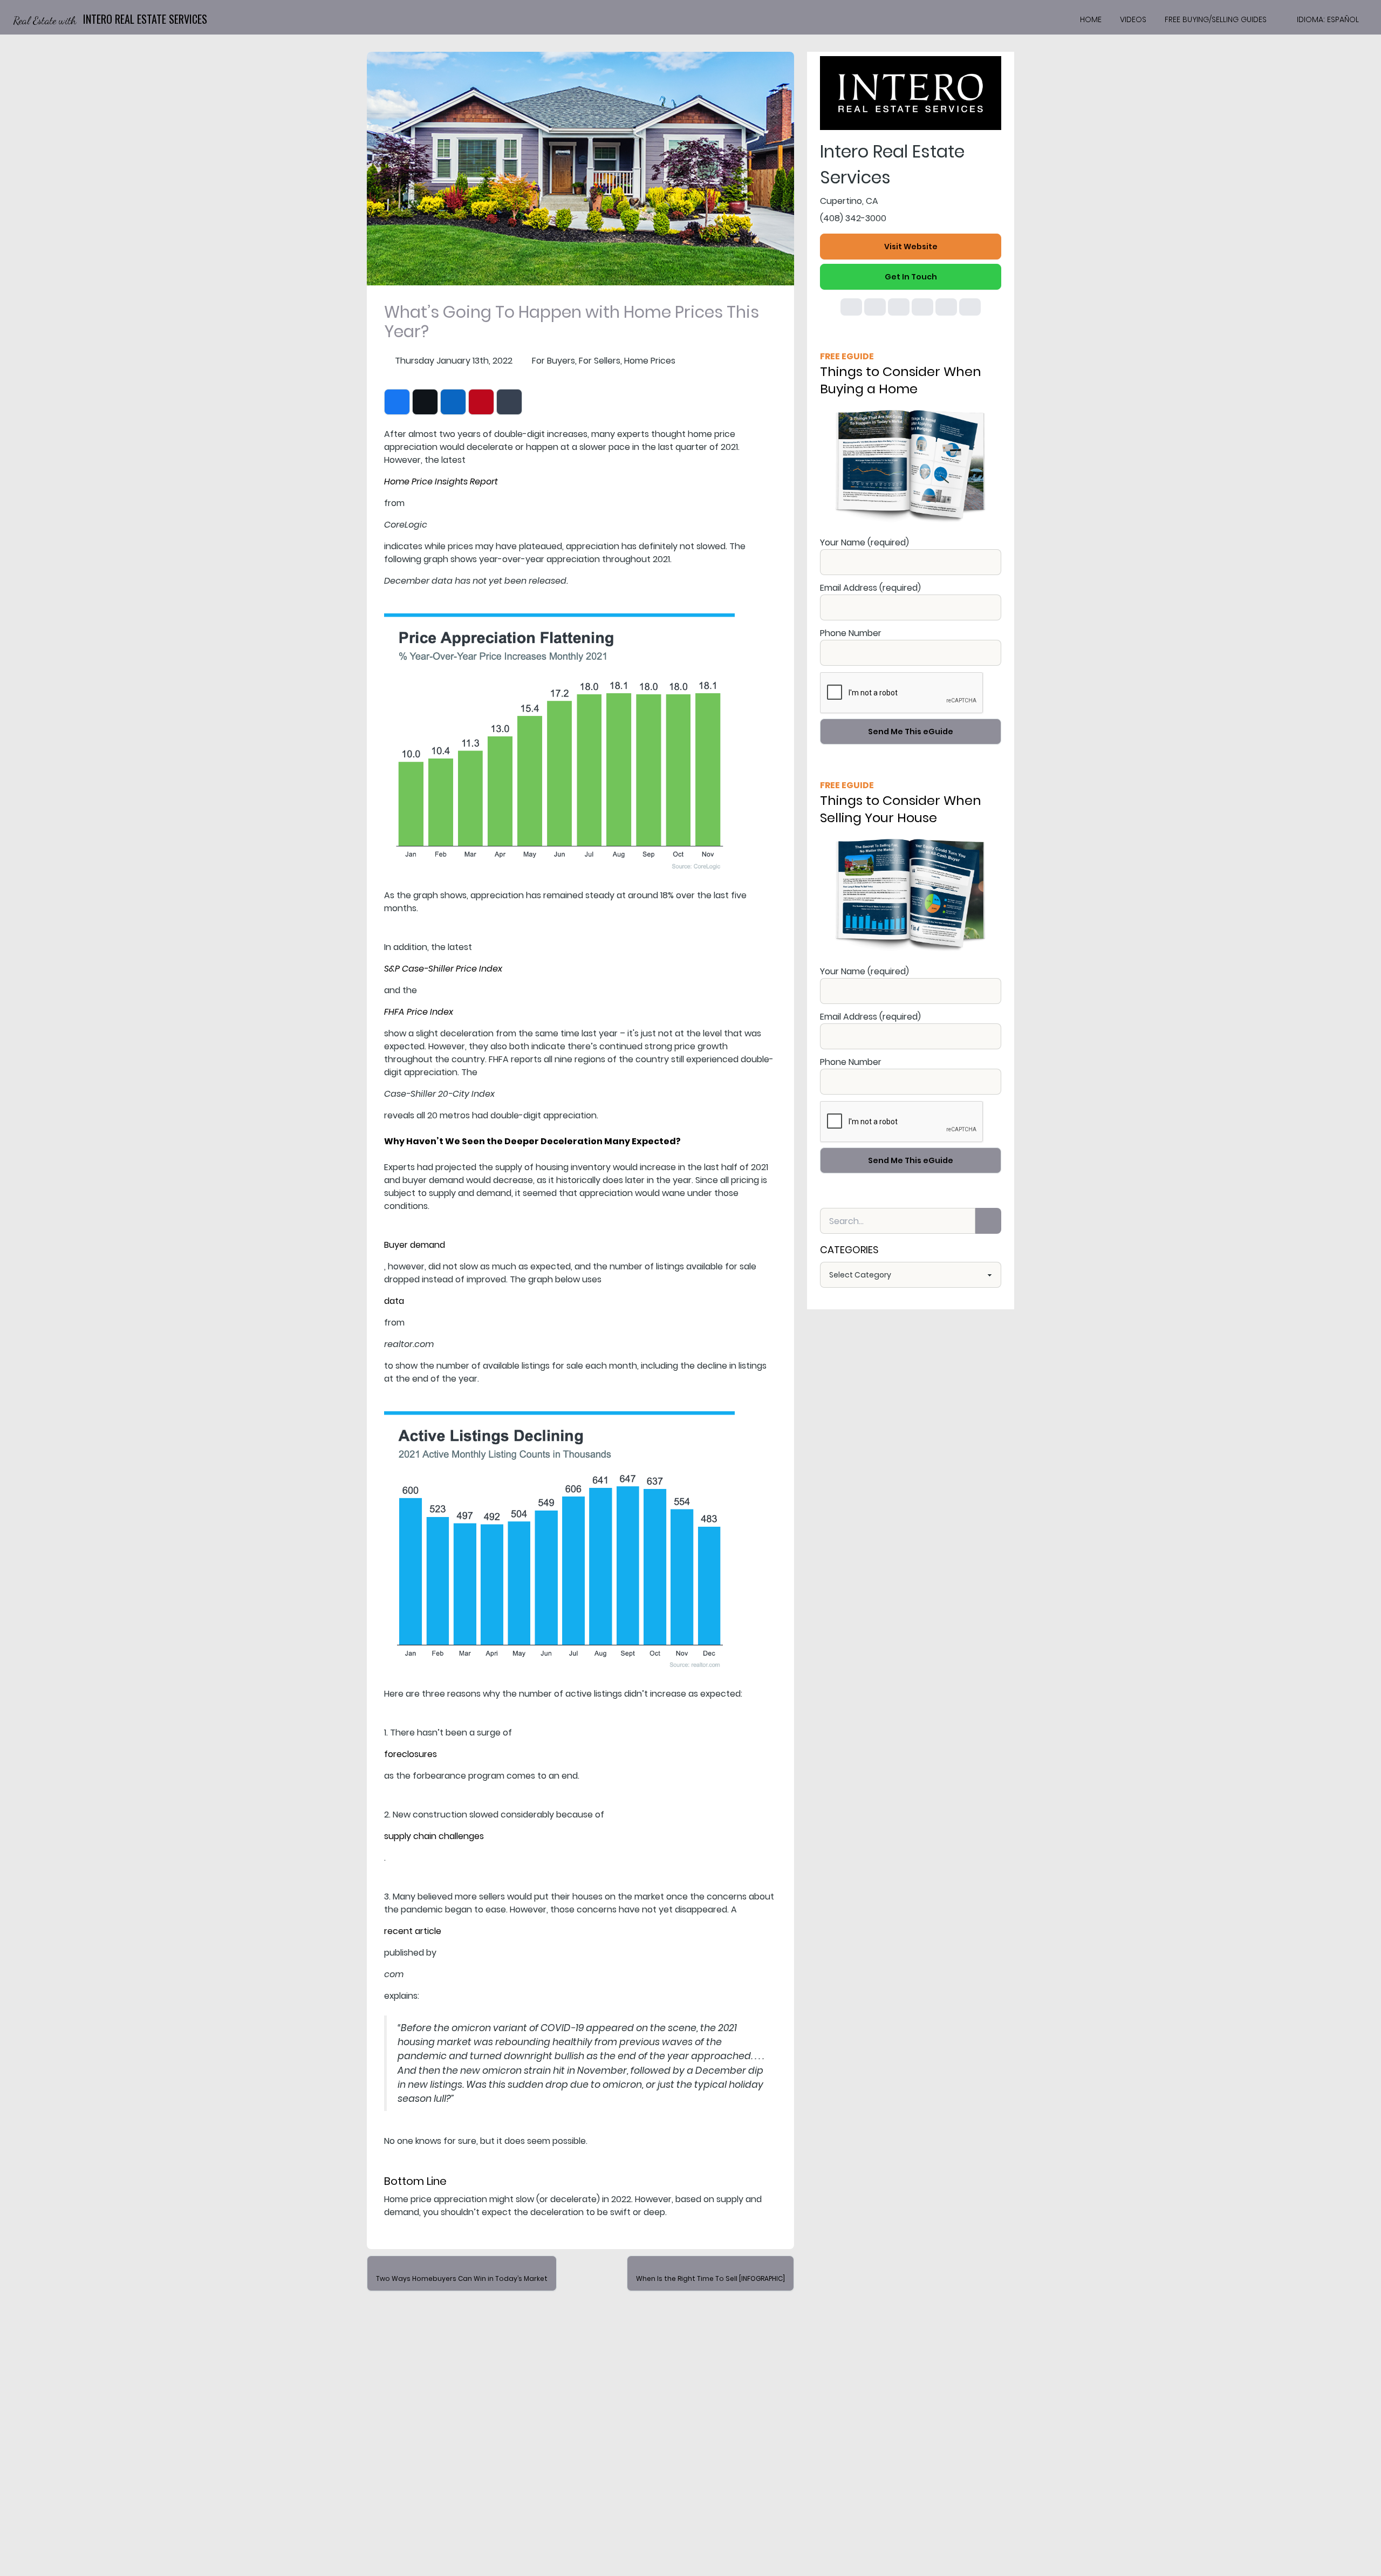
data (394, 1301)
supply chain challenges (434, 1836)
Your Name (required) (864, 542)
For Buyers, (554, 361)
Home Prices (650, 361)
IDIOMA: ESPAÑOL (1328, 19)
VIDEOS (1133, 19)
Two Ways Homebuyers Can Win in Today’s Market (462, 2278)
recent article (413, 1931)
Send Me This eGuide (911, 732)
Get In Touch (911, 277)
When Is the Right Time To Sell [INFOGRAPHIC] (710, 2278)
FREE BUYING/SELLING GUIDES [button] (1216, 19)
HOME (1091, 19)
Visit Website (911, 247)
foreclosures (411, 1754)
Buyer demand (415, 1245)
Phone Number (851, 633)
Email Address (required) (870, 588)
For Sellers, (600, 361)
